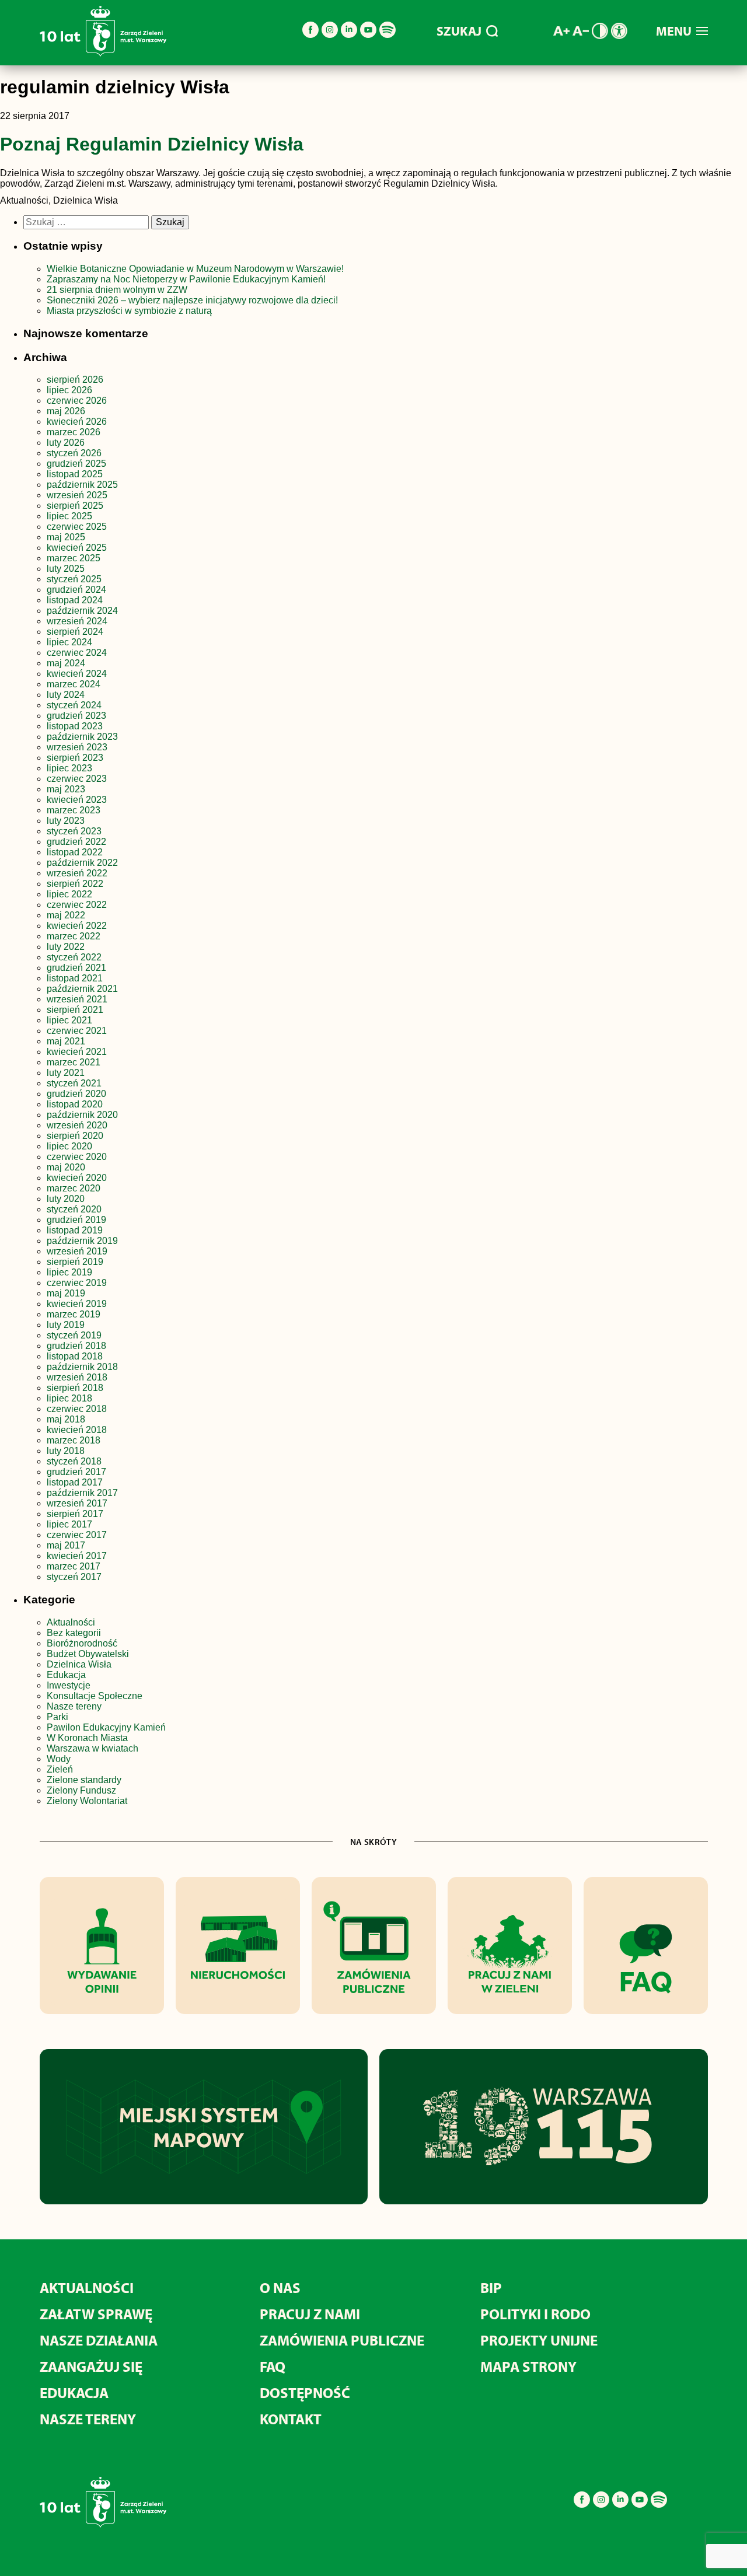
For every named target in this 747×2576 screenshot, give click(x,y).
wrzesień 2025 (77, 495)
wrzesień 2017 (77, 1503)
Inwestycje (69, 1685)
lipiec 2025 (69, 516)
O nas (280, 2287)
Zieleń (60, 1769)
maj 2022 (66, 915)
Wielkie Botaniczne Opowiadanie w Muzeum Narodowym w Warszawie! (195, 269)
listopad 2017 (75, 1482)
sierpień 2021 (75, 1010)
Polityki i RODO (535, 2314)
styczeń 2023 (74, 831)
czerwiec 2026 (77, 401)
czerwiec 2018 (77, 1409)
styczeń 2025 (74, 579)
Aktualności (71, 1622)
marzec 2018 (74, 1440)
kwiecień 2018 (77, 1430)
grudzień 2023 (76, 716)
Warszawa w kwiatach (92, 1748)
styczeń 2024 (74, 705)
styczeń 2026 (74, 453)
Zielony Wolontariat (87, 1801)
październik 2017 (82, 1493)
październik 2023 (82, 737)
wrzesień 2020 (77, 1125)
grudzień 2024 (76, 590)
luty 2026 (66, 443)
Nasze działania (99, 2340)
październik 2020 (82, 1115)
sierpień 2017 (75, 1514)
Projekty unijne (539, 2340)
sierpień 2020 (75, 1136)
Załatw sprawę (96, 2314)
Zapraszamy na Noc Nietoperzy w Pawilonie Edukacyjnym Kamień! (187, 279)
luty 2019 (66, 1325)
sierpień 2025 (75, 506)
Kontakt (291, 2419)
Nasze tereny (74, 1706)
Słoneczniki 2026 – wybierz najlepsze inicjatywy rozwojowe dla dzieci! (192, 300)
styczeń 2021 (74, 1083)
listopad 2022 (75, 852)
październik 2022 (82, 863)
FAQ (273, 2366)
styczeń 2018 (74, 1461)
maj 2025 (66, 537)
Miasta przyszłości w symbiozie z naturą (129, 311)
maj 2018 (66, 1419)
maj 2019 (66, 1293)
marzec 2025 (74, 558)
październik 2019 (82, 1241)
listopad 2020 (75, 1104)
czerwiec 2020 (77, 1157)
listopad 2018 (75, 1356)
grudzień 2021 (76, 968)
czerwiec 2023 (77, 779)
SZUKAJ (459, 31)
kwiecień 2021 (77, 1052)
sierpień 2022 (75, 884)
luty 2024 (66, 695)
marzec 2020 (74, 1188)
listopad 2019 (75, 1230)
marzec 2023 (74, 810)
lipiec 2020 (69, 1146)
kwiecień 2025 (77, 548)
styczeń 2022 (74, 957)
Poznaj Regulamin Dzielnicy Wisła (152, 144)
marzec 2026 (74, 432)
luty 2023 (66, 821)
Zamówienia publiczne (342, 2340)
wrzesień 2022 (77, 873)
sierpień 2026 (75, 380)
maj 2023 (66, 789)
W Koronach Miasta (87, 1738)
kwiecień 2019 (77, 1304)
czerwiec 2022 (77, 905)
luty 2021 (66, 1073)
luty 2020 (66, 1199)
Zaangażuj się (91, 2366)
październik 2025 (82, 485)
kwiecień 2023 (77, 800)
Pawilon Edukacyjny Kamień (106, 1727)
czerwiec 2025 (77, 527)
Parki (57, 1717)
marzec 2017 (74, 1566)
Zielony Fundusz (81, 1790)
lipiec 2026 (69, 390)
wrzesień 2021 (77, 999)
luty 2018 (66, 1451)
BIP (491, 2287)
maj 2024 (66, 663)
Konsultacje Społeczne (95, 1696)
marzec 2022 (74, 936)
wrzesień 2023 (77, 747)
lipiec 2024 (69, 642)
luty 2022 (66, 947)
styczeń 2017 (74, 1577)
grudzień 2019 (76, 1220)
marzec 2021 (74, 1062)
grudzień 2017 (76, 1472)
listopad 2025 (75, 474)
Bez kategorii (74, 1633)
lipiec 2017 (69, 1524)
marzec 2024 (74, 684)
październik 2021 (82, 989)
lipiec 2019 (69, 1272)
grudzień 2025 (76, 464)
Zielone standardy (84, 1780)
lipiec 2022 (69, 894)
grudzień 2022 (76, 842)
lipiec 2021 (69, 1020)
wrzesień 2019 (77, 1251)
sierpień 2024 (75, 632)
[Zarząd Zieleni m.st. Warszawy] (103, 54)
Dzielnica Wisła (79, 1664)
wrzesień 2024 (77, 621)
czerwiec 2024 (77, 653)
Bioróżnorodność (82, 1643)
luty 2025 (66, 569)
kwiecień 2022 (77, 926)
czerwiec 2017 (77, 1535)
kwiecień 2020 (77, 1178)
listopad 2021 (75, 978)
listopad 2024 (75, 600)
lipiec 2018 (69, 1398)
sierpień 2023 (75, 758)
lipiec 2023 (69, 768)
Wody (59, 1759)
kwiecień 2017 (77, 1556)
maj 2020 (66, 1167)
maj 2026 (66, 411)
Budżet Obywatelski (88, 1654)
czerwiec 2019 (77, 1283)
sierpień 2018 (75, 1388)
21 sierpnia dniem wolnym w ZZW (117, 290)
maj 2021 (66, 1041)
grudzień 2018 (76, 1346)
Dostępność (305, 2393)
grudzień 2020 (76, 1094)
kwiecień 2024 (77, 674)
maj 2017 (66, 1545)
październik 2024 (82, 611)
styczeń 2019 (74, 1335)
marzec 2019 (74, 1314)
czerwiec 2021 (77, 1031)
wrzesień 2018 (77, 1377)
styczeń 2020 (74, 1209)
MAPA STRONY (528, 2366)
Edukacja (66, 1675)
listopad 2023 (75, 726)
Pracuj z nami (310, 2314)
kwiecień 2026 (77, 422)
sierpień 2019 (75, 1262)
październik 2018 (82, 1367)
